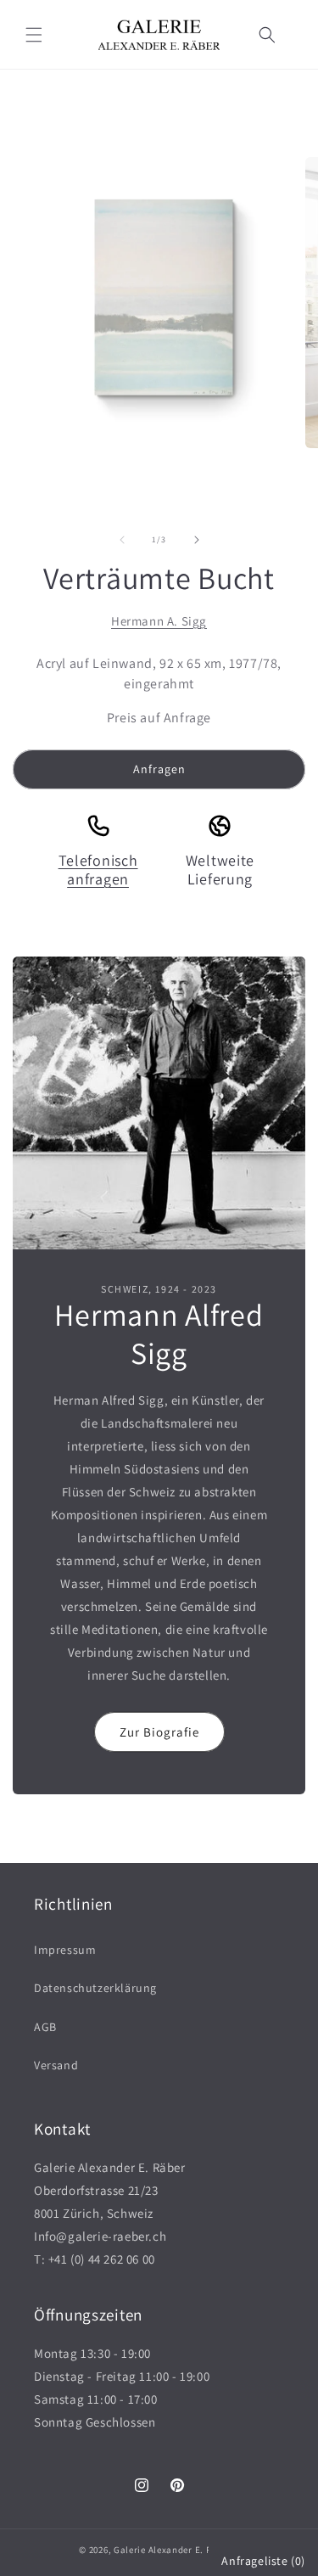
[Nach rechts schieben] (197, 540)
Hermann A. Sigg (159, 621)
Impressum (65, 1950)
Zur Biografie (159, 1732)
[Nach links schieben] (122, 540)
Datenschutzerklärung (95, 1988)
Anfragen (159, 769)
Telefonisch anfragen (98, 870)
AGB (45, 2027)
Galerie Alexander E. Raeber (175, 2550)
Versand (56, 2065)
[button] (34, 35)
